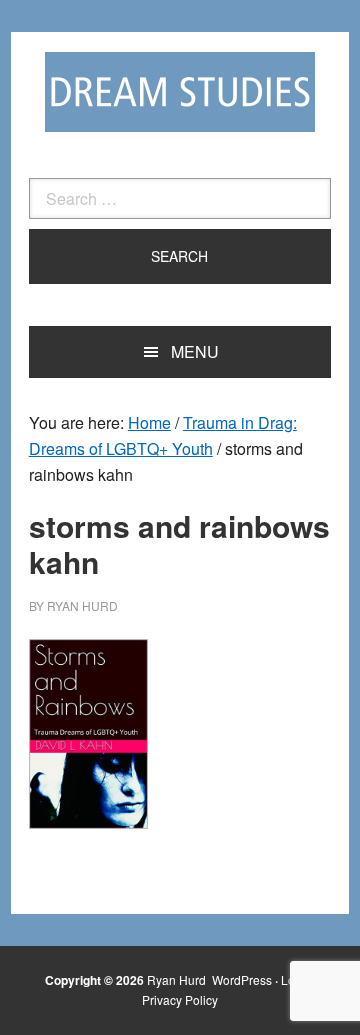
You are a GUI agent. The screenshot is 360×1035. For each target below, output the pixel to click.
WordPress (242, 979)
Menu (195, 351)
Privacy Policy (180, 999)
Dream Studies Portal (180, 92)
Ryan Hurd (178, 979)
